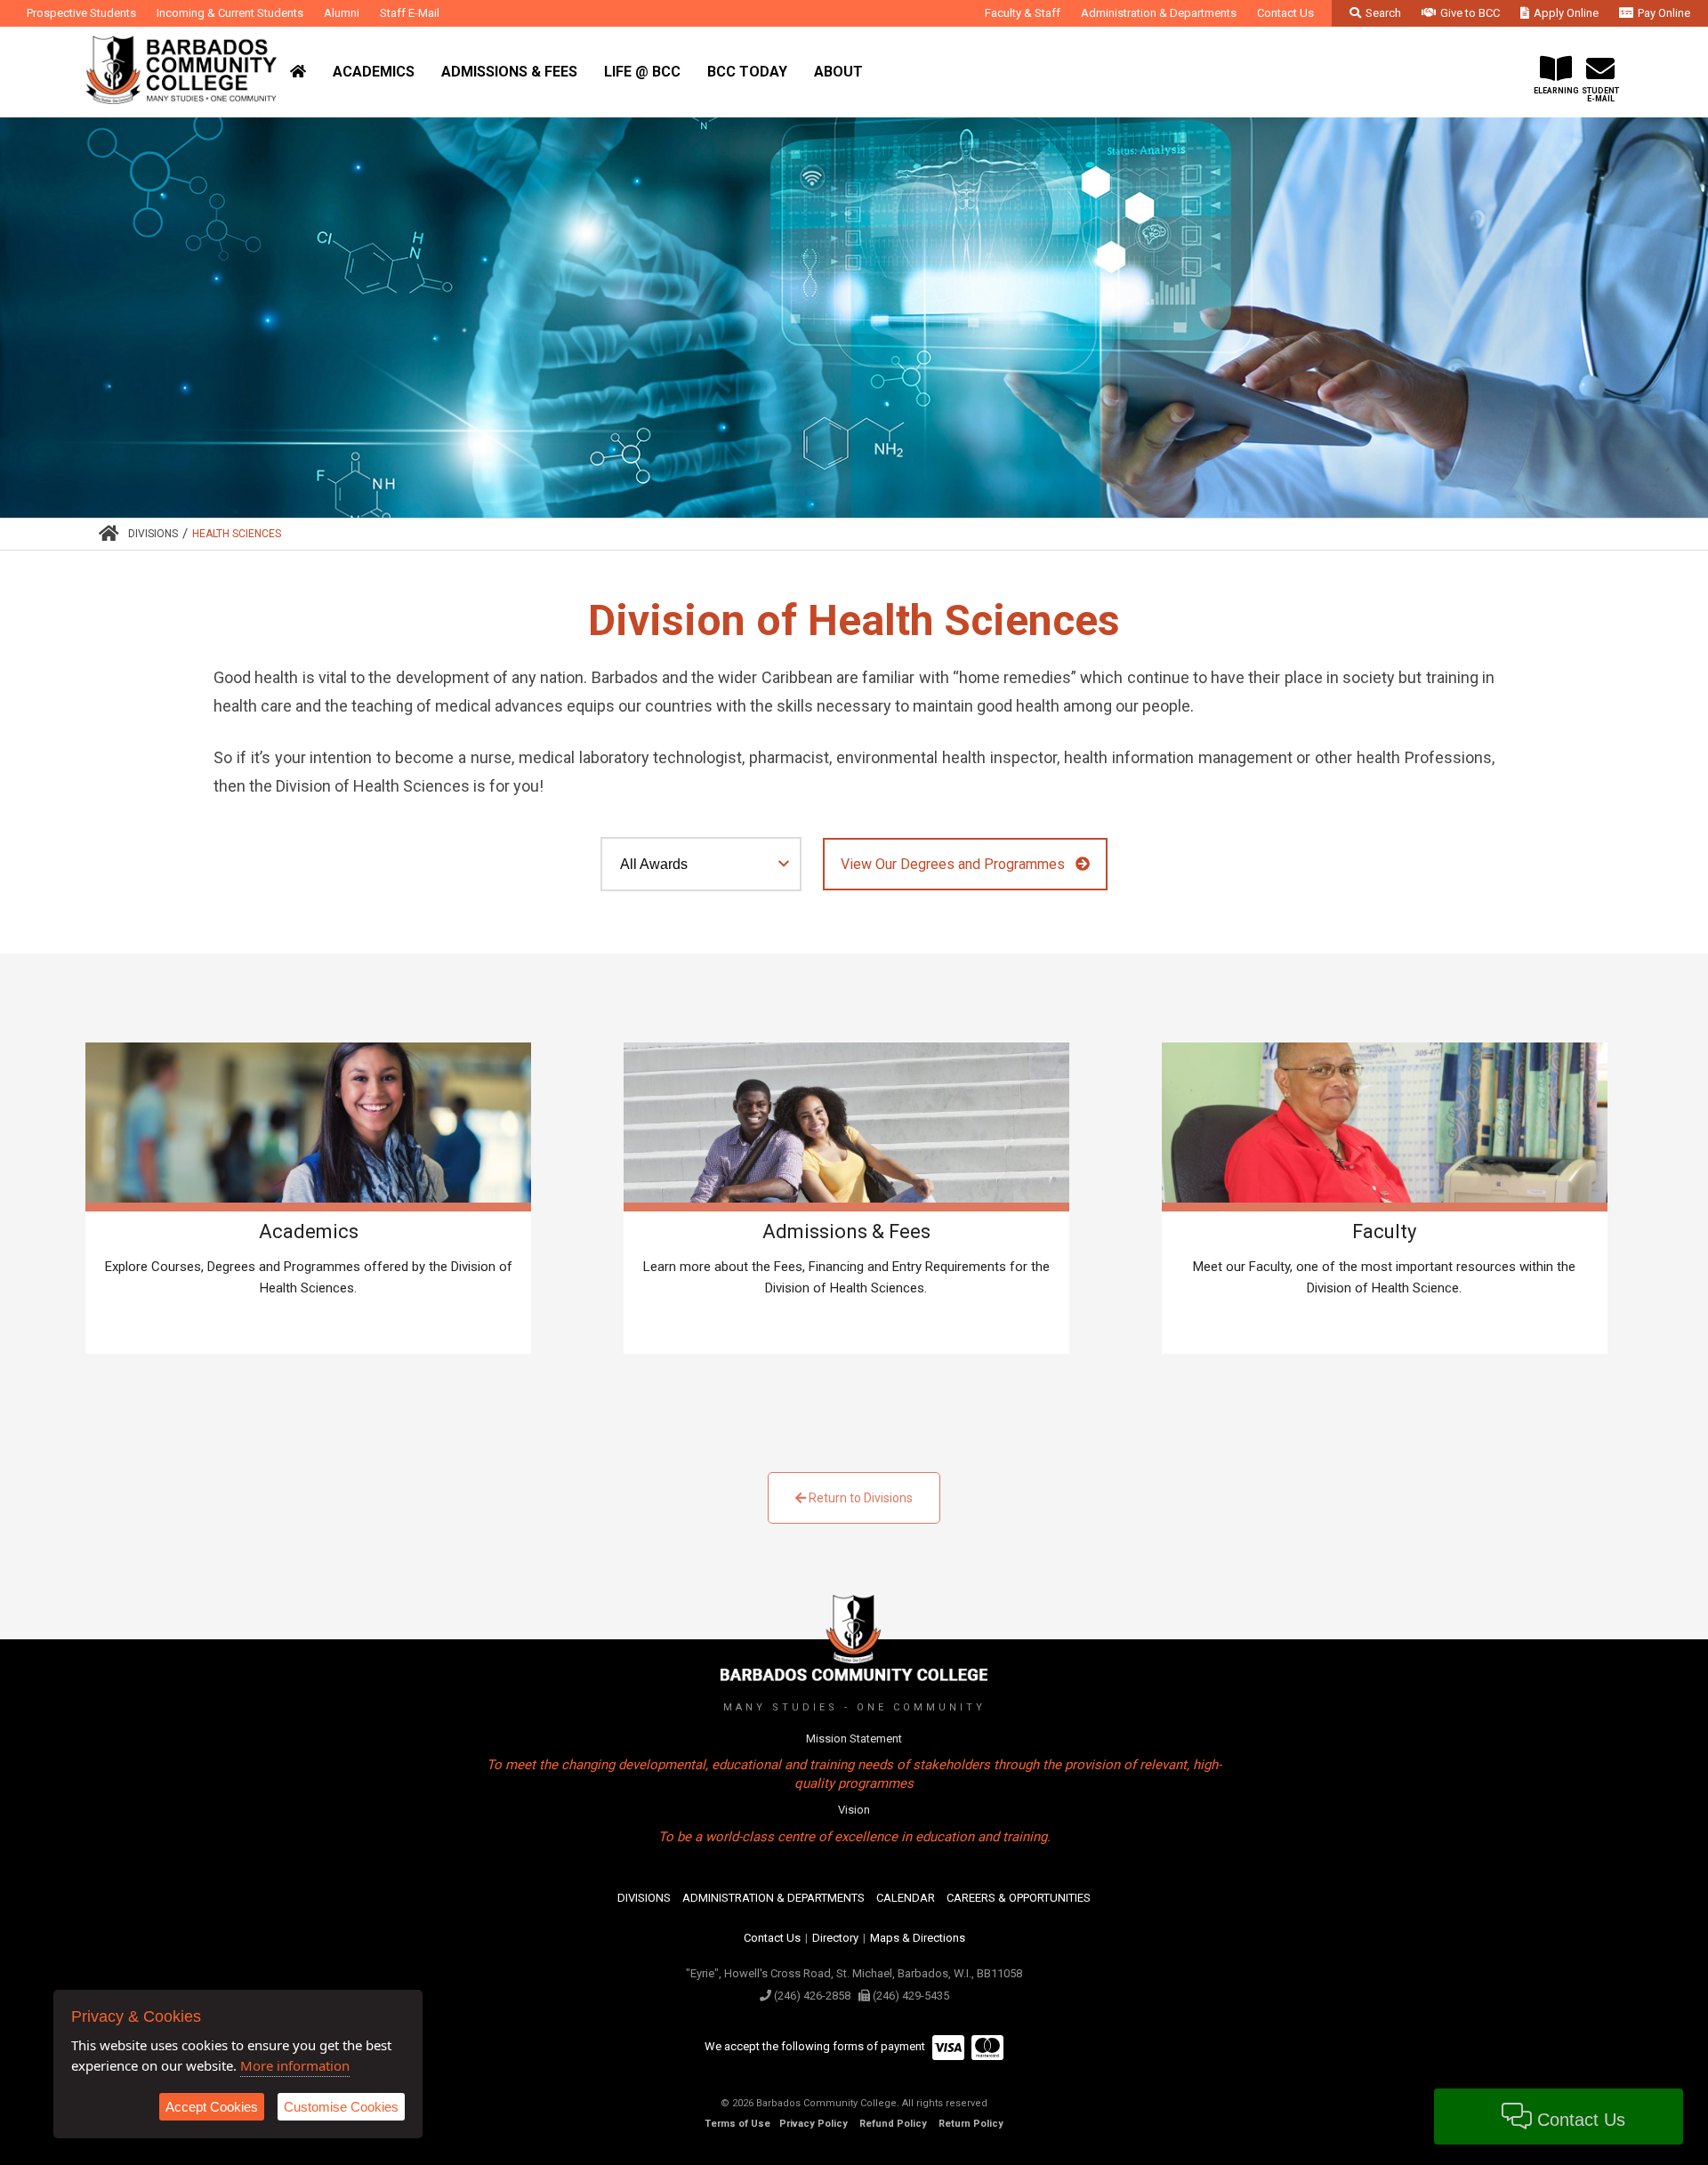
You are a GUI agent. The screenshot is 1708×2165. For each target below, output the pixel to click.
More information (295, 2065)
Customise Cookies (341, 2107)
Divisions (153, 534)
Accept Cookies (212, 2107)
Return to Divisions (859, 1498)
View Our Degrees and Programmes (958, 864)
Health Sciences (237, 534)
